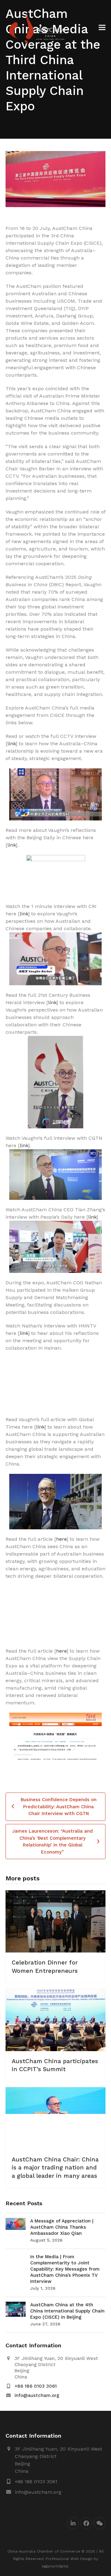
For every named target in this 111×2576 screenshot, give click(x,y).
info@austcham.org (37, 2395)
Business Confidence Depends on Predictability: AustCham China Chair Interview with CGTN (59, 1807)
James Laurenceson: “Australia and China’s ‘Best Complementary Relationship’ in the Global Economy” (52, 1842)
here (61, 1539)
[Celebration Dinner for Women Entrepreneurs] (55, 1921)
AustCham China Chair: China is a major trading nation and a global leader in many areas (55, 2167)
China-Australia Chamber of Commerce (44, 2551)
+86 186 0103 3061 (36, 2386)
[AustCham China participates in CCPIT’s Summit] (55, 2020)
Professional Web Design (69, 2559)
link (12, 744)
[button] (102, 28)
